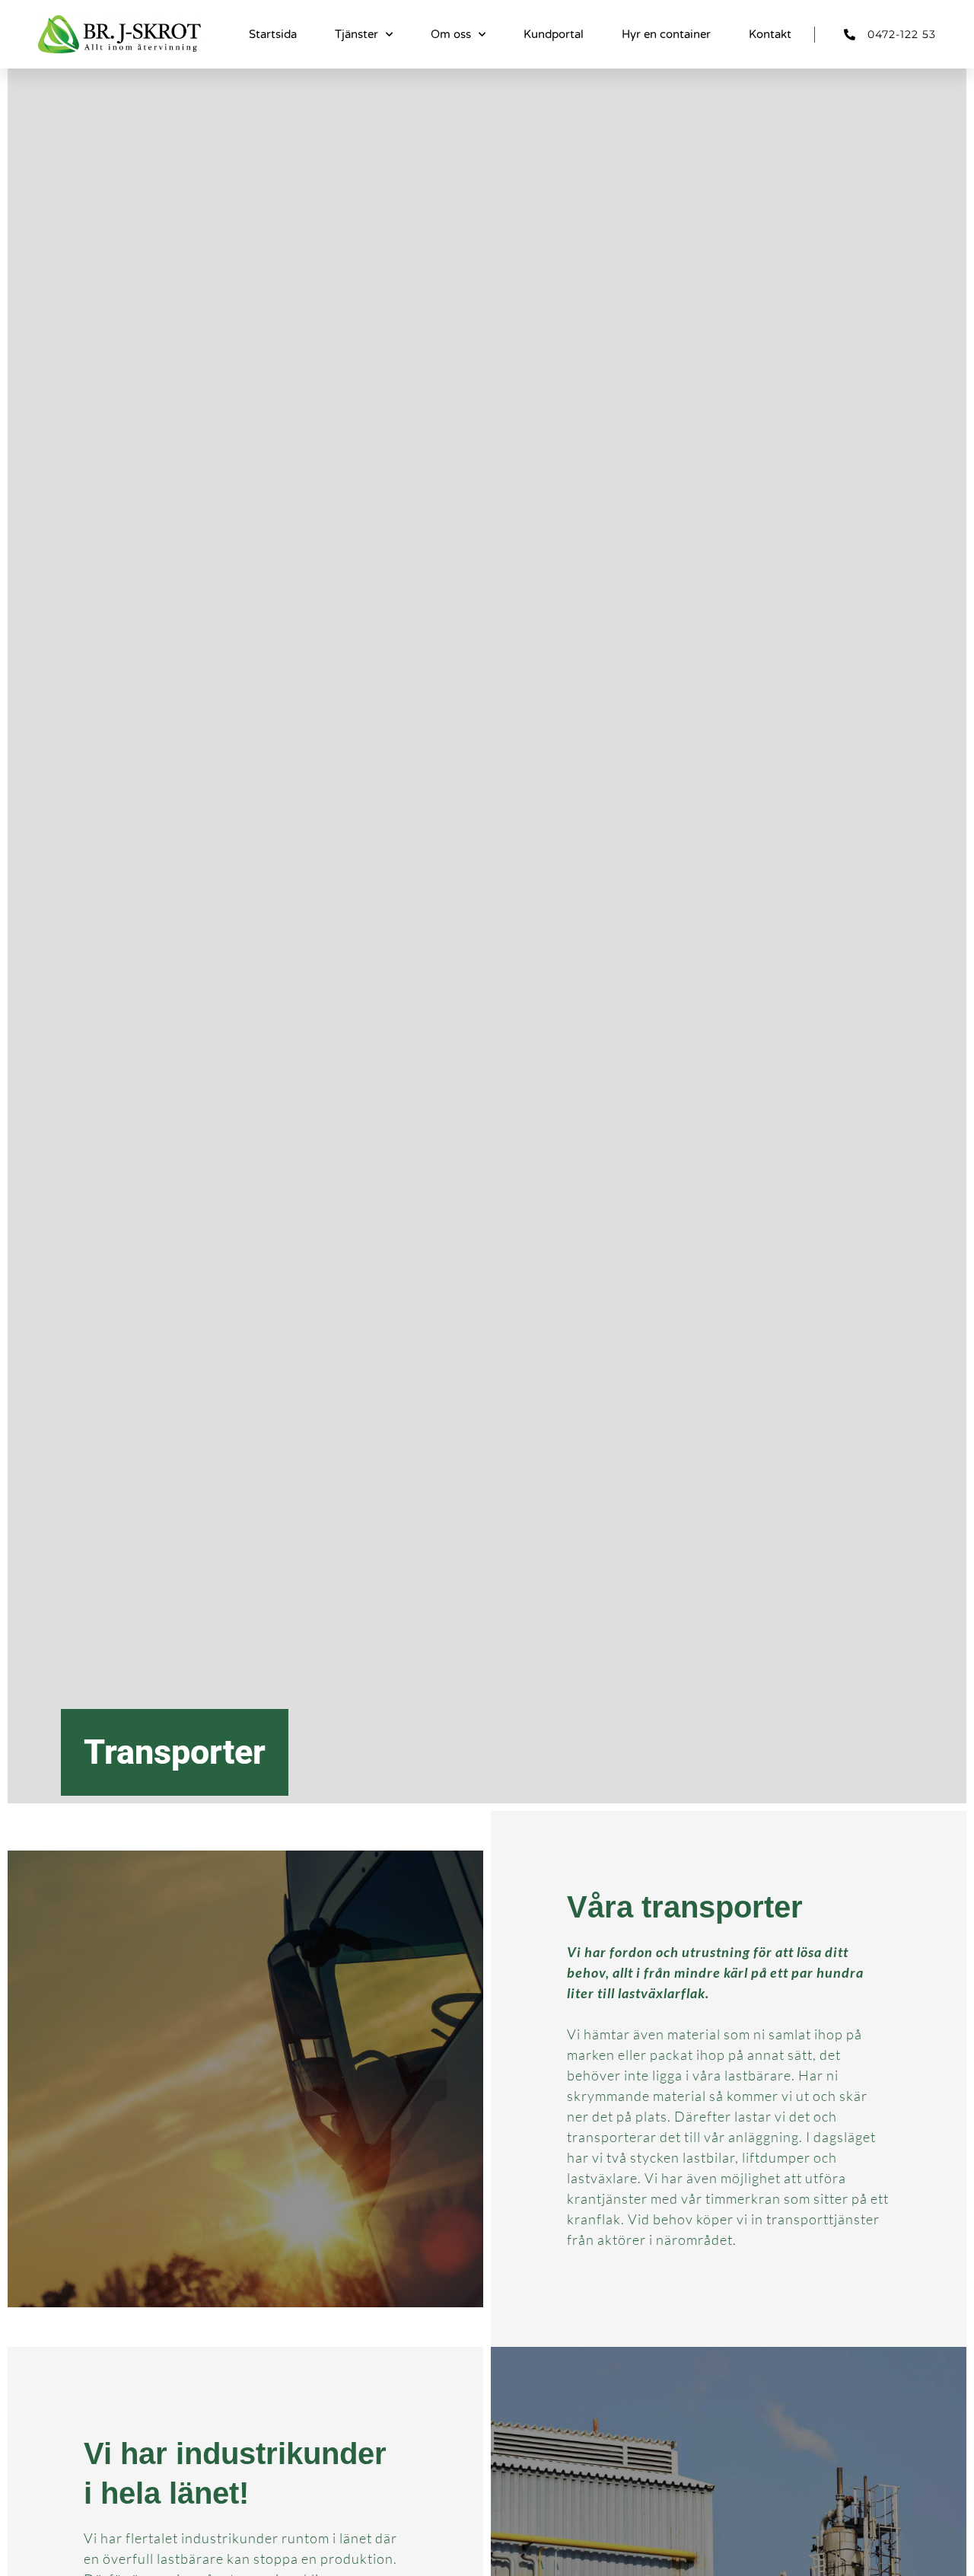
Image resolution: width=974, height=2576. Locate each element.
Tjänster (356, 34)
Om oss (451, 34)
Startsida (273, 34)
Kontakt (770, 34)
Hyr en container (666, 34)
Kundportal (554, 34)
